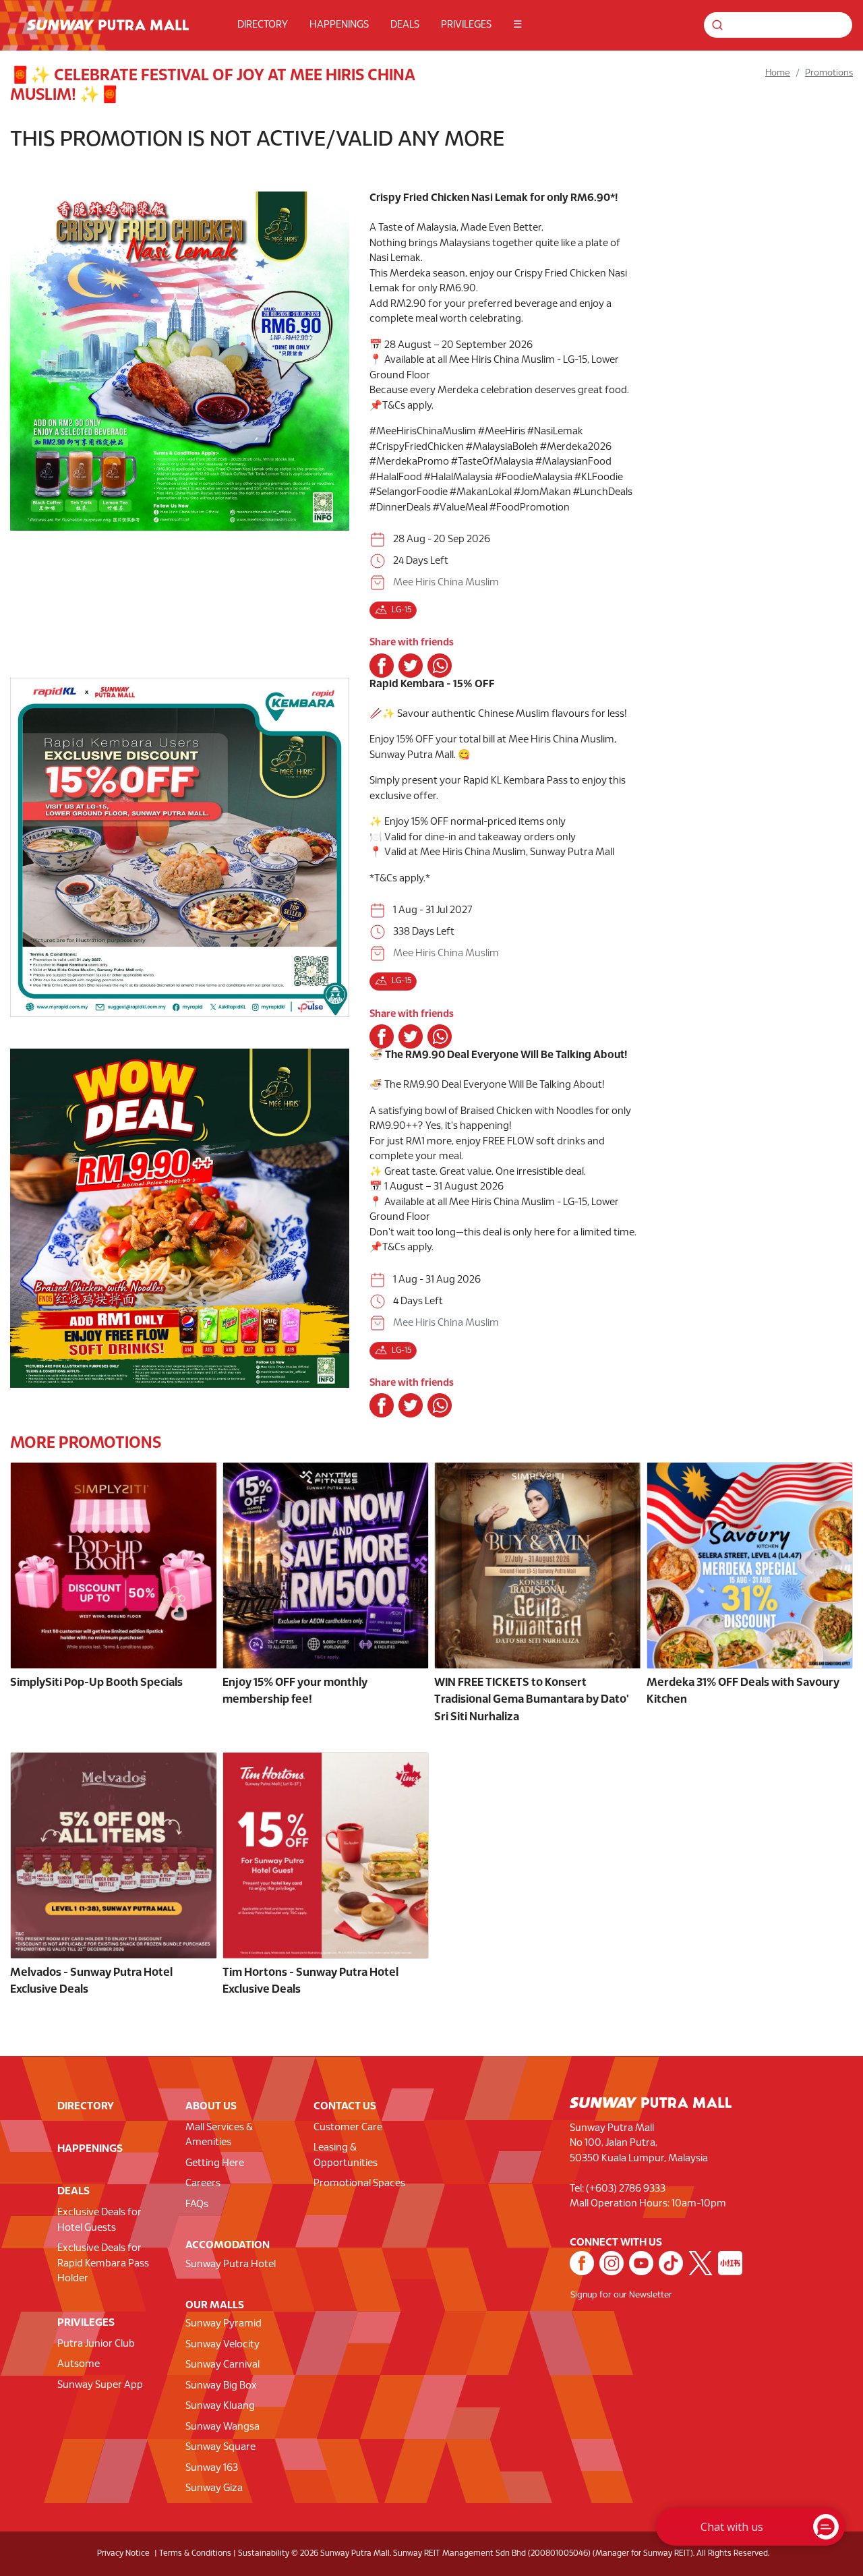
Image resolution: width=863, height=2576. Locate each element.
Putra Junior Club (96, 2344)
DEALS (405, 25)
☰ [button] (517, 25)
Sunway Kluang (220, 2406)
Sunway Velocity (222, 2345)
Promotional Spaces (359, 2184)
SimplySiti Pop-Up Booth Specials (96, 1683)
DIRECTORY (263, 25)
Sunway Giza (214, 2488)
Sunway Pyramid (224, 2324)
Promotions (829, 73)
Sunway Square (220, 2447)
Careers (203, 2184)
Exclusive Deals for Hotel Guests (99, 2220)
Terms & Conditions (195, 2553)
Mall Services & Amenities (219, 2135)
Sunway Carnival (222, 2365)
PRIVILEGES (466, 25)
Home (778, 73)
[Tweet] (411, 666)
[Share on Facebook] (382, 666)
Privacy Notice (123, 2553)
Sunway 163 (212, 2468)
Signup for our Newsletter (621, 2295)
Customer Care (348, 2128)
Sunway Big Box (221, 2386)
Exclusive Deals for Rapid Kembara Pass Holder (103, 2263)
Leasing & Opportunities (346, 2156)
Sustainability (264, 2553)
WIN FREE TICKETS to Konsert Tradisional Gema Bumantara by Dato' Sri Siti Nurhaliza (532, 1700)
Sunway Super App (100, 2385)
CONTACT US (345, 2106)
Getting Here (215, 2163)
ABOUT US (211, 2106)
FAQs (197, 2204)
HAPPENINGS (339, 25)
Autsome (79, 2364)
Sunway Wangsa (222, 2427)
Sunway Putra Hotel (231, 2264)
